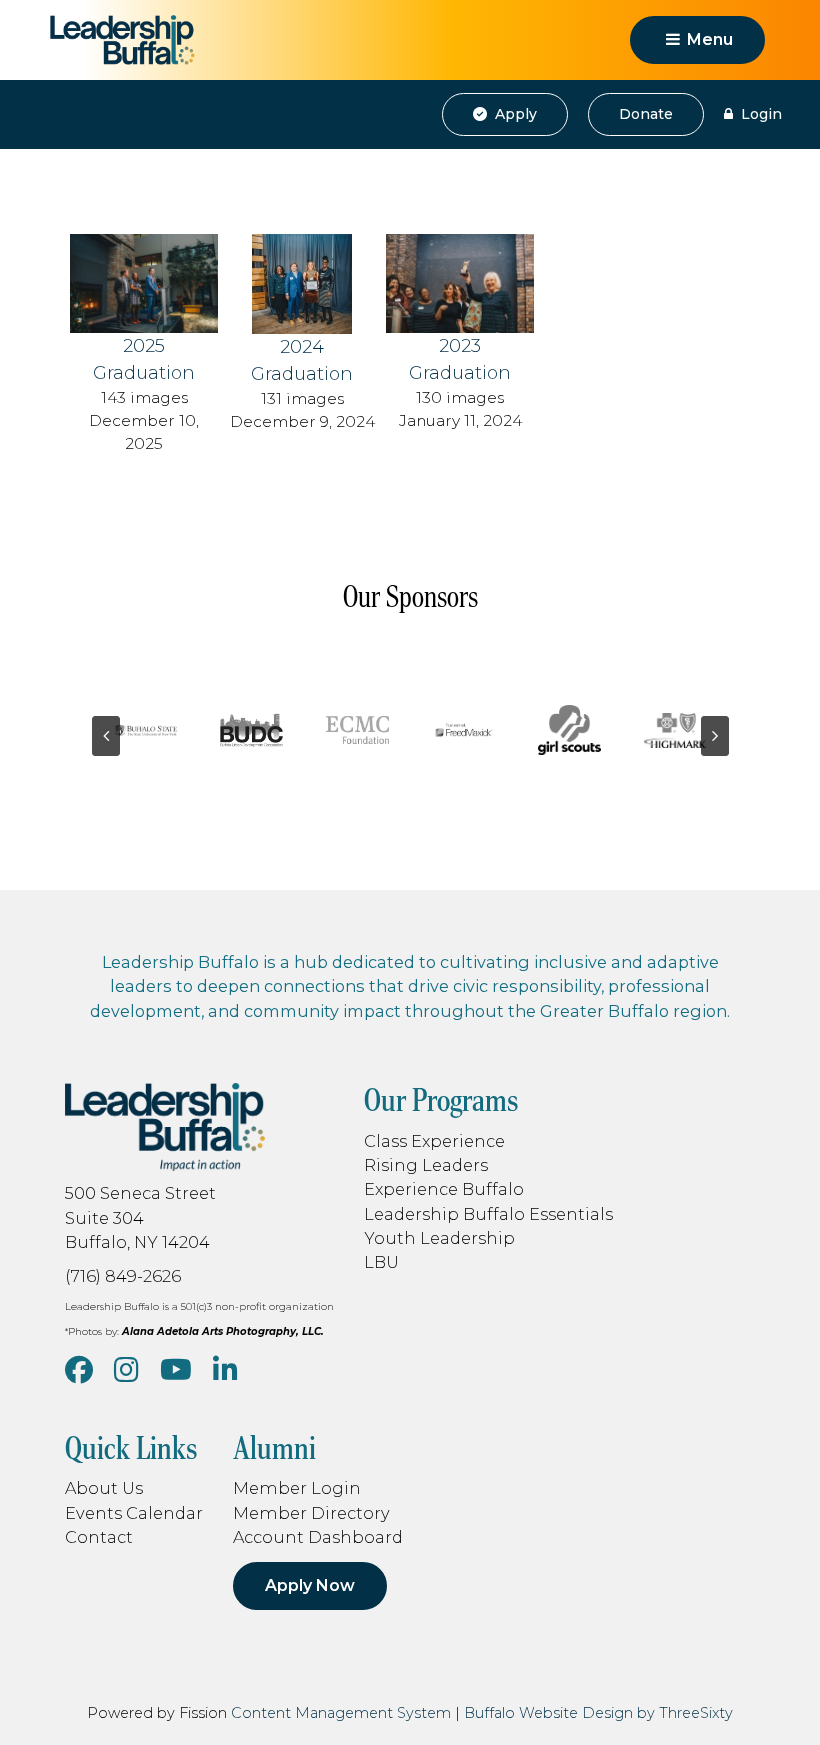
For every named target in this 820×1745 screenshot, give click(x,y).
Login (759, 114)
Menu (708, 39)
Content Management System (341, 1713)
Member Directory (311, 1513)
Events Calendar (134, 1513)
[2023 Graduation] (460, 282)
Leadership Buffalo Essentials (488, 1214)
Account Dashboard (318, 1537)
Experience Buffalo (444, 1189)
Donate (646, 114)
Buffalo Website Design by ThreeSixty (598, 1713)
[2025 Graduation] (144, 282)
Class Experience (434, 1141)
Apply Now (310, 1585)
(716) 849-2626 (123, 1276)
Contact (99, 1537)
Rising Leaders (426, 1165)
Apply (514, 114)
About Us (104, 1488)
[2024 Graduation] (302, 283)
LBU (381, 1262)
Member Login (297, 1488)
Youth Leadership (439, 1238)
